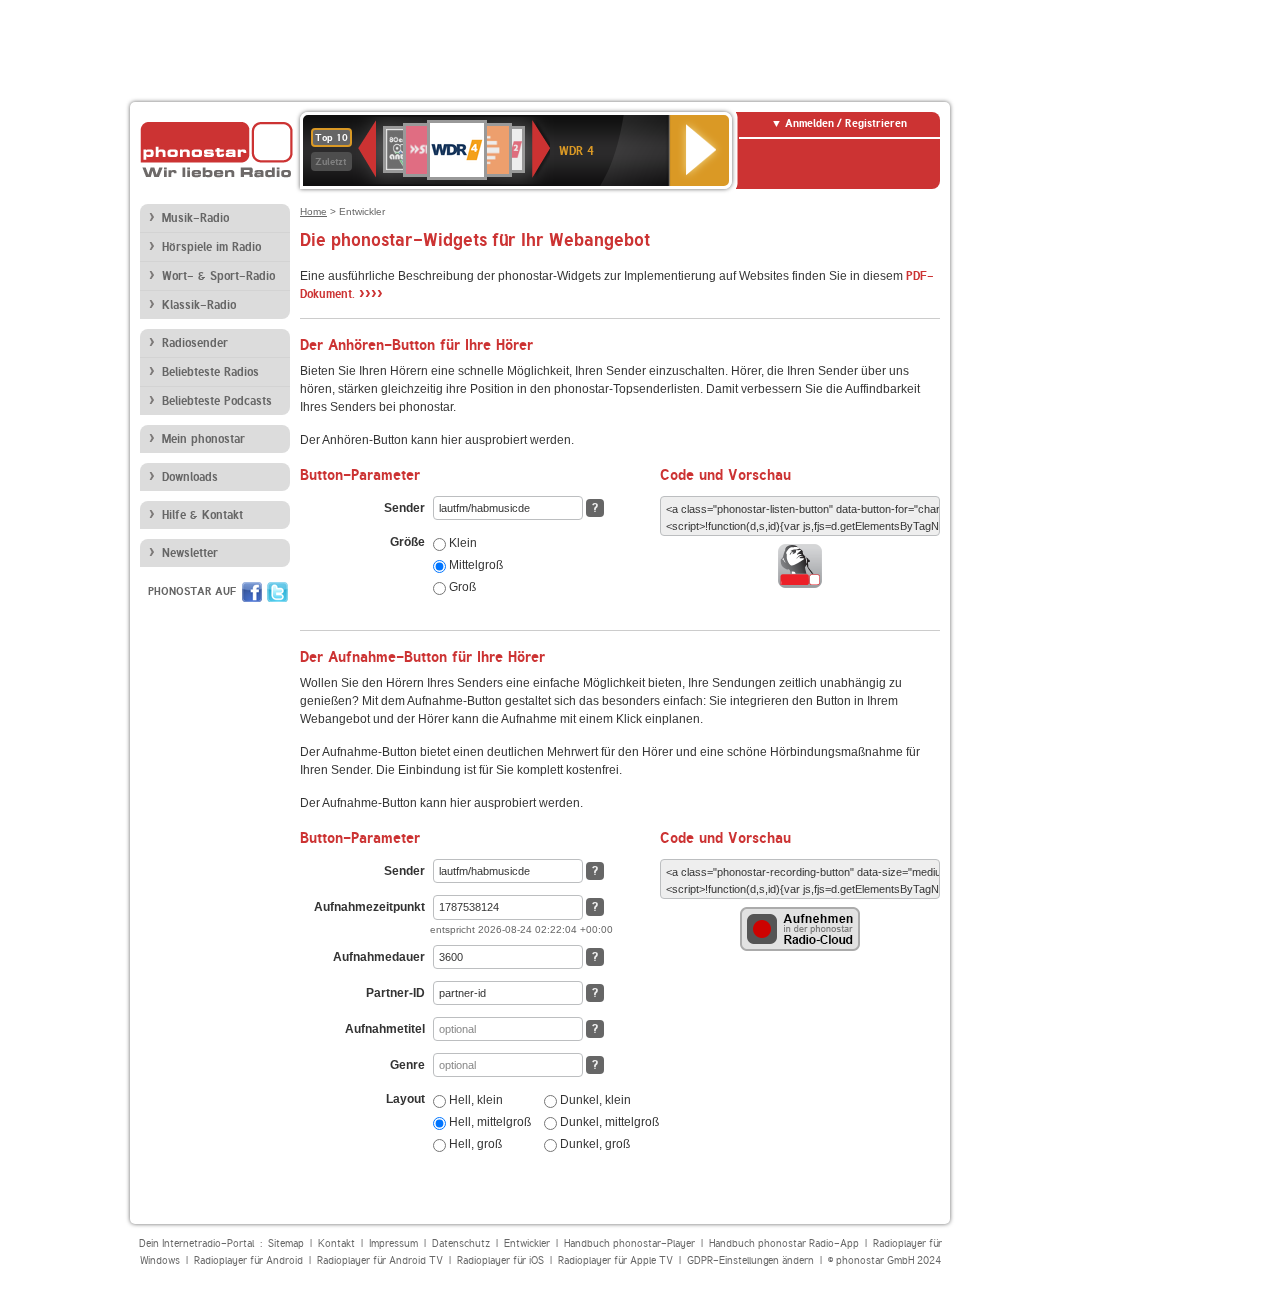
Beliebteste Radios (210, 372)
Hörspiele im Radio (211, 247)
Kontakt (336, 1243)
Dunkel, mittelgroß (608, 1122)
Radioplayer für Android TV (380, 1260)
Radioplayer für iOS (500, 1260)
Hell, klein (474, 1100)
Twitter (277, 592)
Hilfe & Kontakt (202, 515)
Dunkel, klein (594, 1100)
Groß (461, 587)
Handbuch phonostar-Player (629, 1243)
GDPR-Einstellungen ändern (750, 1260)
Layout (405, 1099)
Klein (461, 543)
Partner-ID (395, 993)
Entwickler (527, 1243)
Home (313, 211)
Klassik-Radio (199, 305)
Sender (404, 508)
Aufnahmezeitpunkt (369, 907)
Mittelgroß (474, 565)
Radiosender (195, 343)
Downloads (190, 477)
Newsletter (190, 553)
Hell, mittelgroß (488, 1122)
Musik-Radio (195, 218)
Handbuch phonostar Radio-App (784, 1243)
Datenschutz (461, 1243)
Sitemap (286, 1243)
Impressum (393, 1243)
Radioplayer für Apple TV (615, 1260)
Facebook (252, 592)
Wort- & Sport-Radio (218, 276)
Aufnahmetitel (385, 1029)
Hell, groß (474, 1144)
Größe (407, 542)
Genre (407, 1065)
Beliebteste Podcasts (217, 401)
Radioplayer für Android (248, 1260)
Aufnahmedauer (379, 957)
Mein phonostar (203, 439)
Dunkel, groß (593, 1144)
